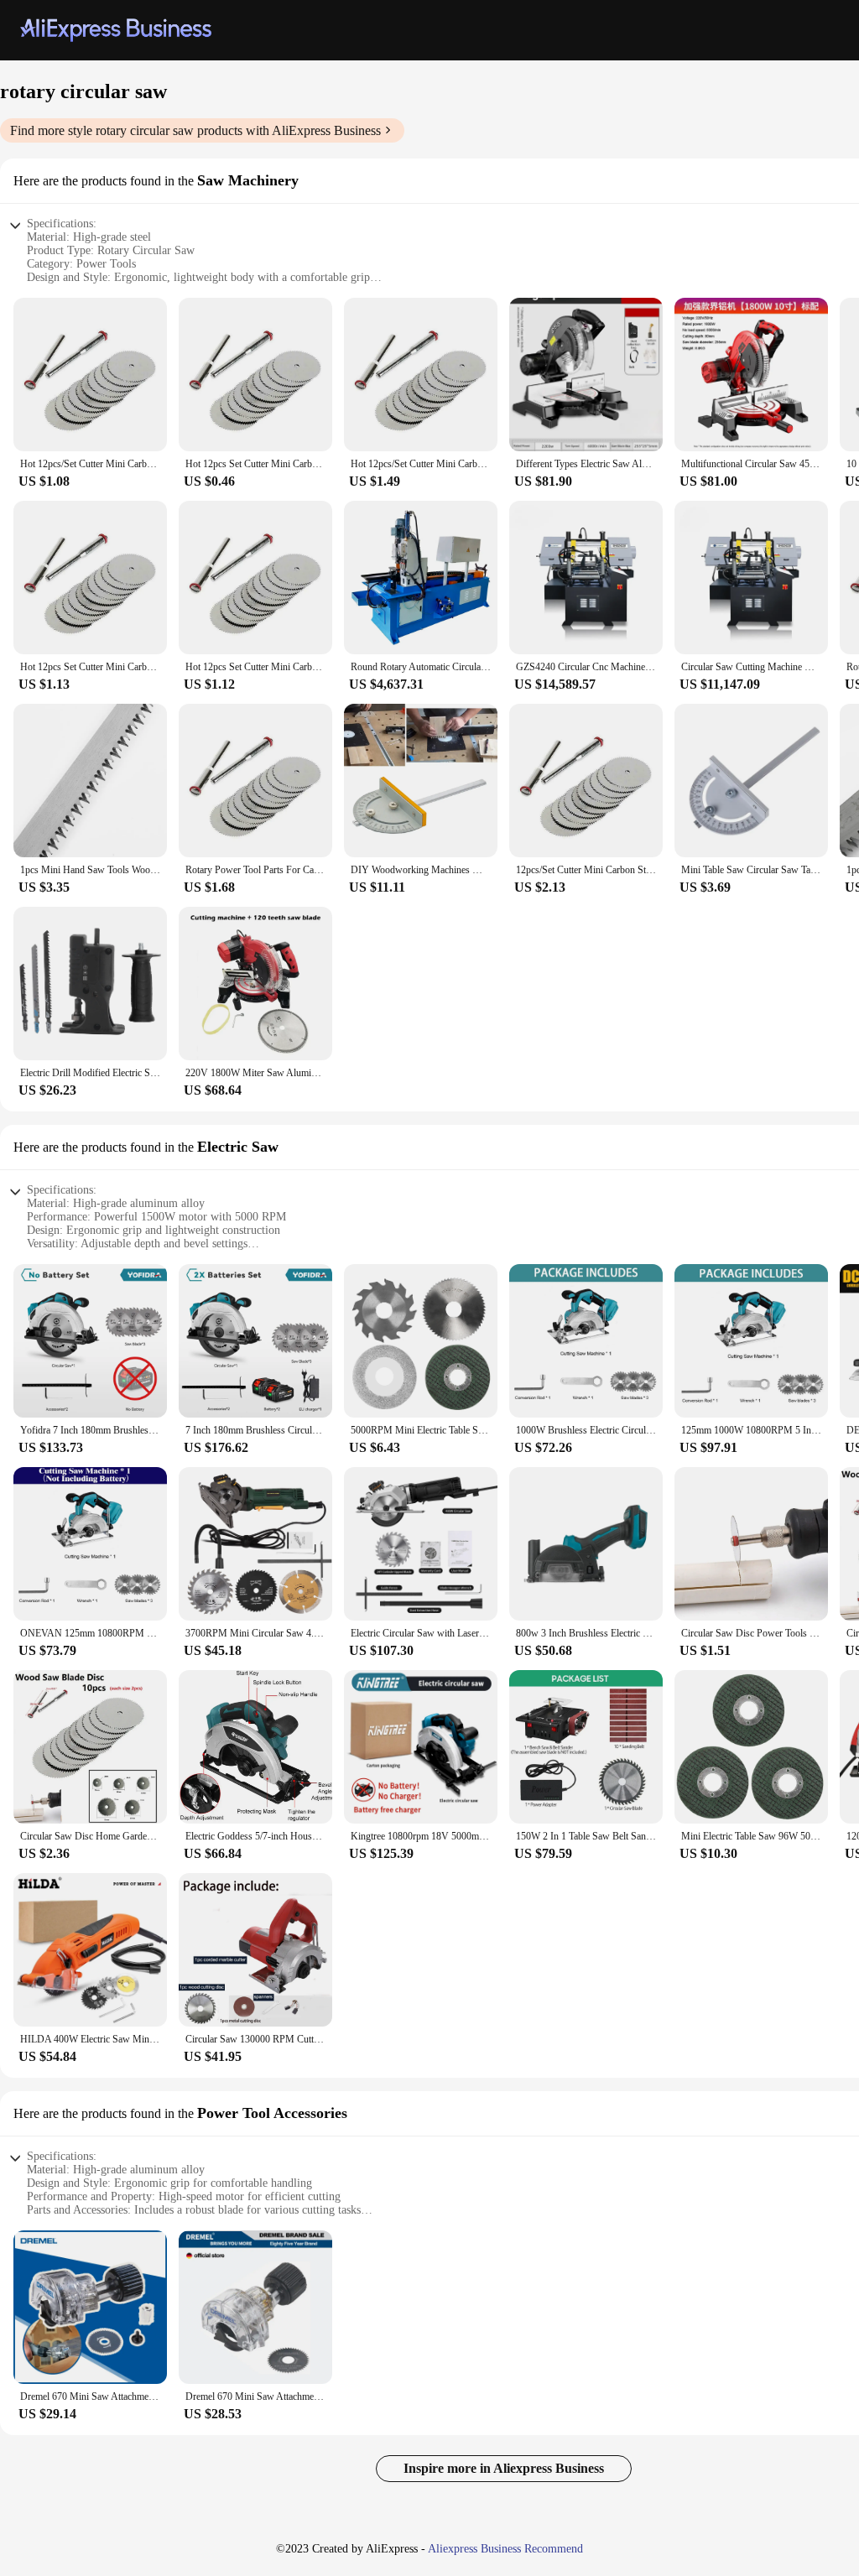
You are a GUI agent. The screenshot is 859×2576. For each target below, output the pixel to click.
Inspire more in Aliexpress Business (504, 2468)
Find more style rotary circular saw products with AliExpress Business (195, 130)
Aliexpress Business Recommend (505, 2549)
